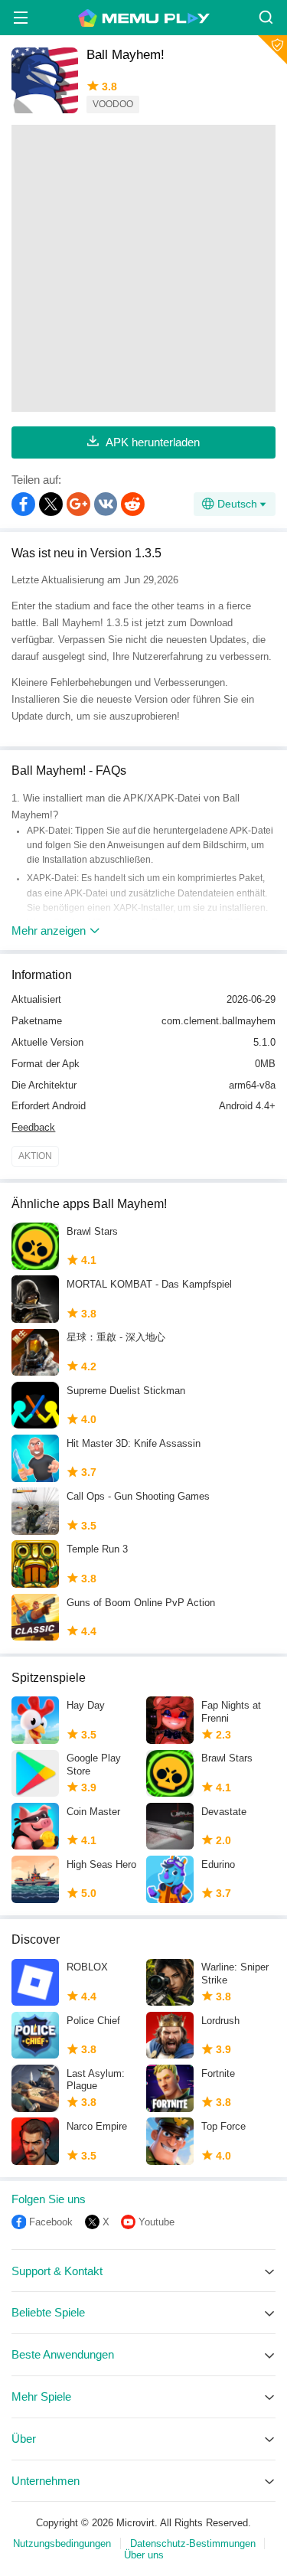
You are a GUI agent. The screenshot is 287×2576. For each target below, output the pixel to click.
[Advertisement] (143, 268)
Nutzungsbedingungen (62, 2543)
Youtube (157, 2222)
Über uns (144, 2555)
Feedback (33, 1127)
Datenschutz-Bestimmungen (193, 2543)
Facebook (51, 2222)
